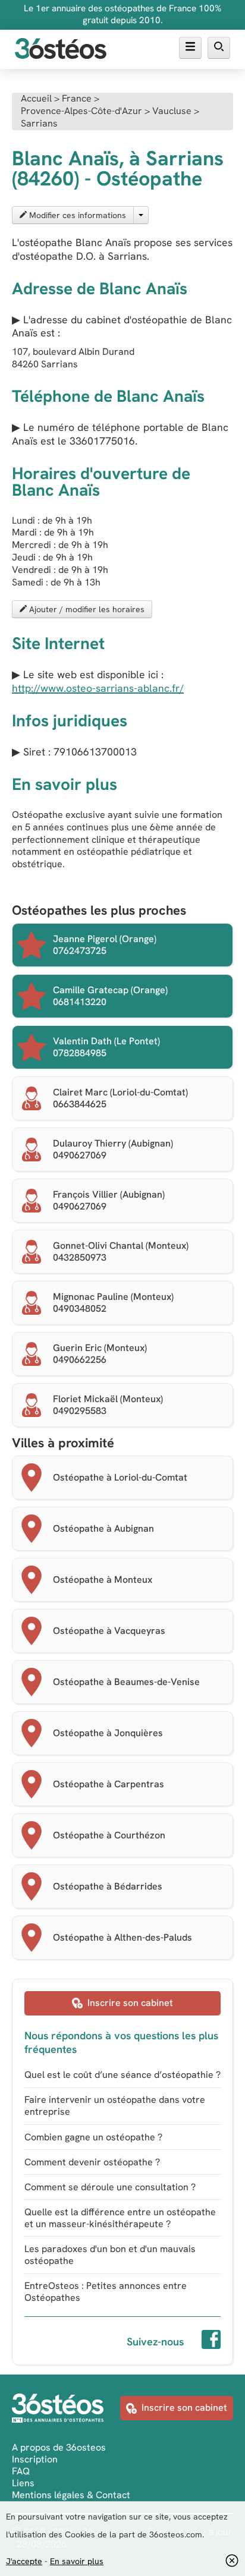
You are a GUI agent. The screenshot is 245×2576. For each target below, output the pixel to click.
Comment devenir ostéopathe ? (92, 2162)
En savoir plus (77, 2561)
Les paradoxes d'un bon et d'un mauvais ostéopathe (110, 2255)
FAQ (21, 2471)
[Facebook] (211, 2341)
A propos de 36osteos (59, 2447)
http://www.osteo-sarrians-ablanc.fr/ (98, 688)
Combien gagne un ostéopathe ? (93, 2137)
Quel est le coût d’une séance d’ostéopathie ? (122, 2075)
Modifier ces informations (76, 215)
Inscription (35, 2459)
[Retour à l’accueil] (61, 50)
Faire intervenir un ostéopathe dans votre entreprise (115, 2106)
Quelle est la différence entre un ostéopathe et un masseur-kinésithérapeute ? (120, 2218)
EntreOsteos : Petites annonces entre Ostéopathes (106, 2292)
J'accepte (24, 2561)
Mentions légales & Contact (71, 2495)
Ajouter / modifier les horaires (86, 609)
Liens (23, 2483)
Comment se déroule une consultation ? (110, 2187)
